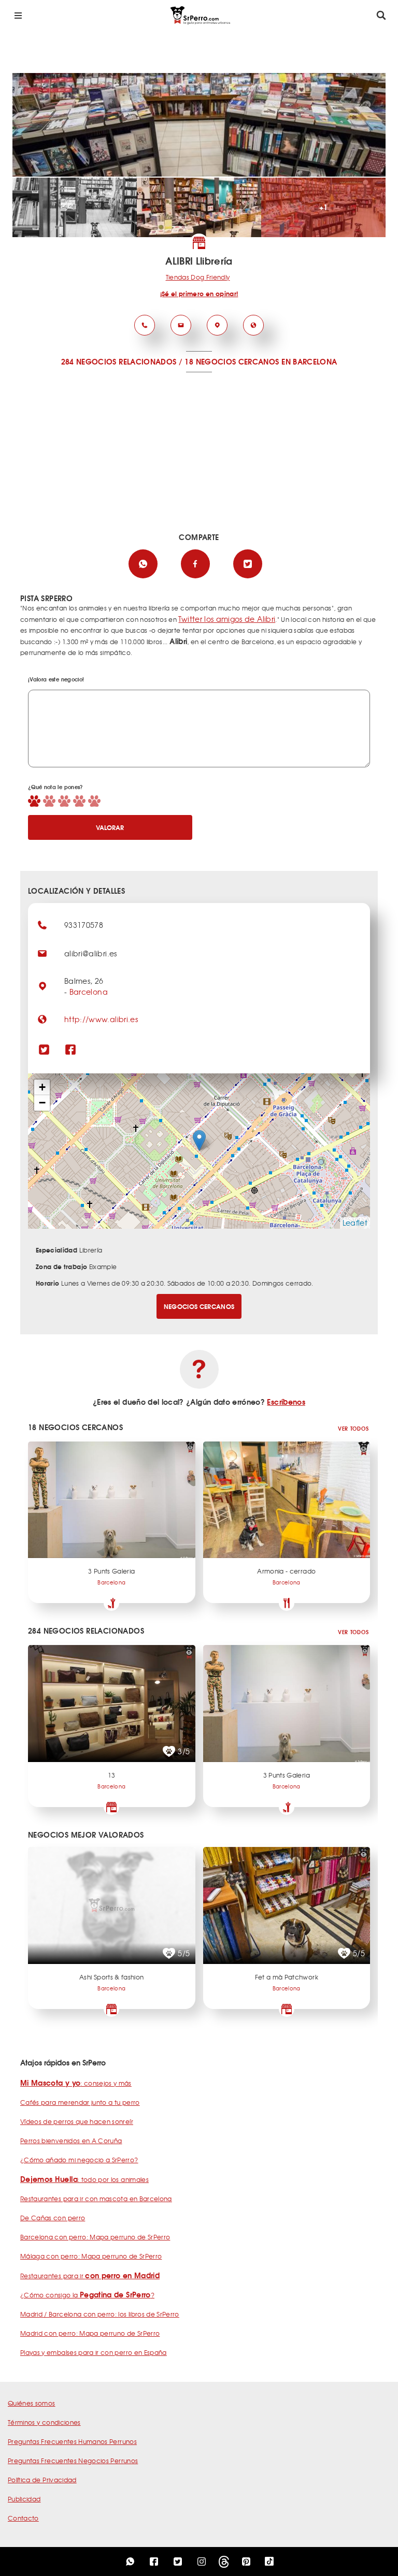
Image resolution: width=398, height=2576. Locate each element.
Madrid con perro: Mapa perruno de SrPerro (90, 2333)
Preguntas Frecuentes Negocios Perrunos (73, 2461)
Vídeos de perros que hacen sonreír (77, 2121)
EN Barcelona (309, 361)
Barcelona (89, 992)
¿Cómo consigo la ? (87, 2295)
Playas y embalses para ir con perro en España (94, 2352)
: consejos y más (76, 2083)
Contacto (23, 2518)
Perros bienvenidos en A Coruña (71, 2141)
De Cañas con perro (53, 2218)
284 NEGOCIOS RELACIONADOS (119, 361)
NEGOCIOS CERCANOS (199, 1306)
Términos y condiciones (44, 2422)
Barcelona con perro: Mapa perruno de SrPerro (95, 2237)
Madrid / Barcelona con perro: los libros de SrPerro (100, 2314)
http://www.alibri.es (101, 1019)
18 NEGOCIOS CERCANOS (232, 361)
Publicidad (24, 2499)
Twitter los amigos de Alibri (227, 619)
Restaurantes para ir (90, 2276)
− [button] (42, 1103)
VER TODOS (353, 1428)
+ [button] (42, 1087)
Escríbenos (286, 1402)
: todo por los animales (84, 2179)
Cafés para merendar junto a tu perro (80, 2102)
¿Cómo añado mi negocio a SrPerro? (79, 2160)
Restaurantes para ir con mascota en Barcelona (96, 2199)
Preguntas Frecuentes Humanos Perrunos (72, 2441)
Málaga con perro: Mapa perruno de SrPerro (91, 2256)
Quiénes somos (32, 2403)
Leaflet (355, 1222)
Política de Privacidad (42, 2480)
